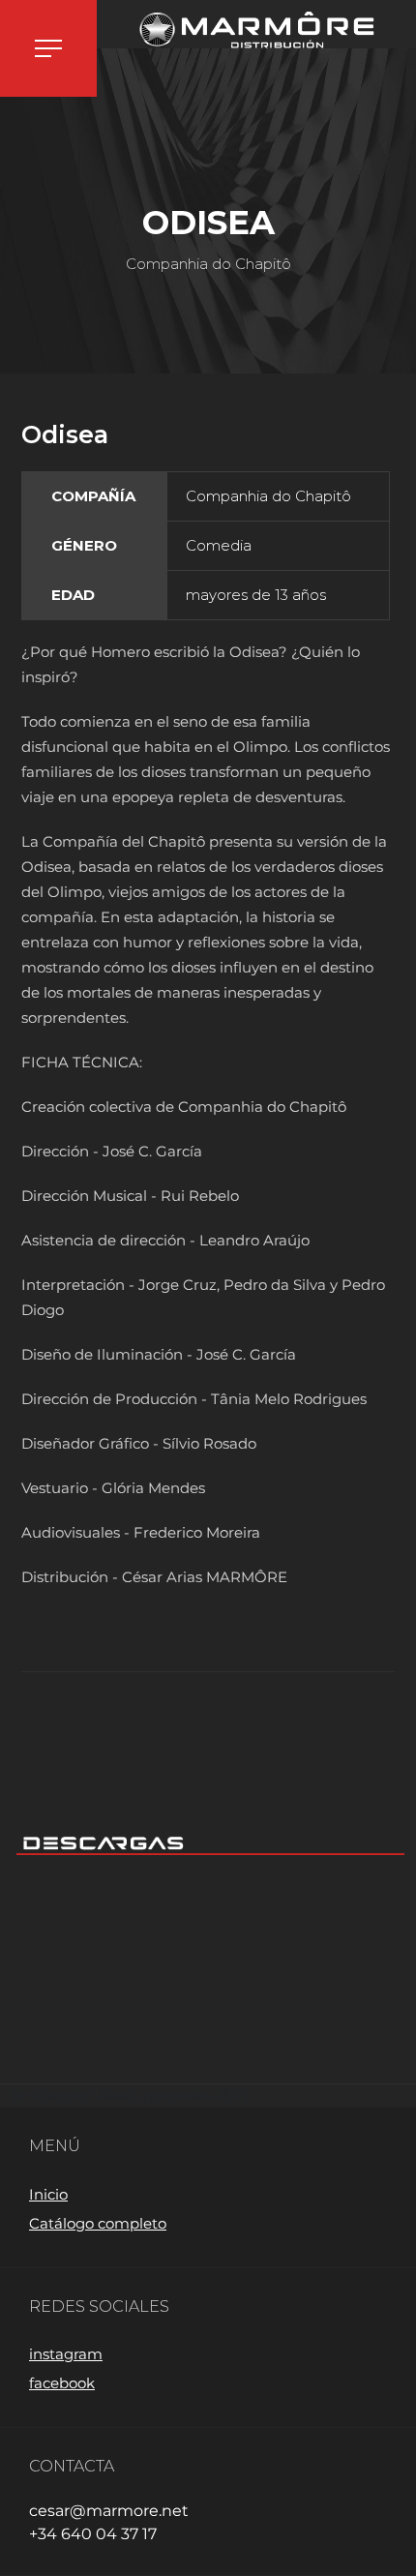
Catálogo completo (98, 2223)
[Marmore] (256, 29)
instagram (66, 2354)
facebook (62, 2383)
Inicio (48, 2194)
